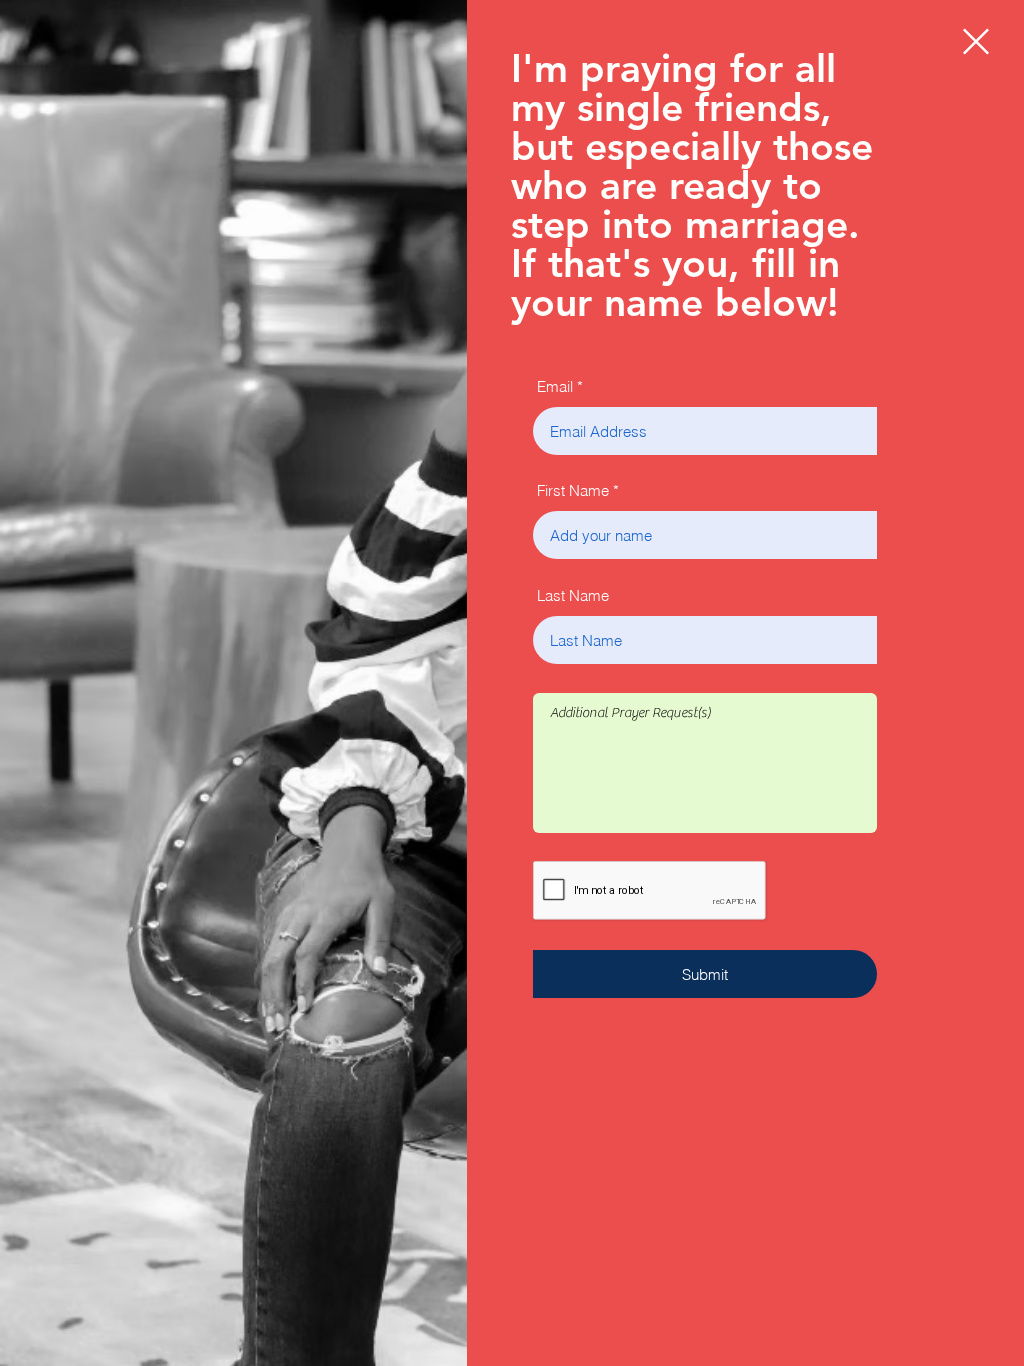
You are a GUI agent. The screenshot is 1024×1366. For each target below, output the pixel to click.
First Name (573, 490)
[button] (976, 41)
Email (555, 386)
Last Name (573, 595)
